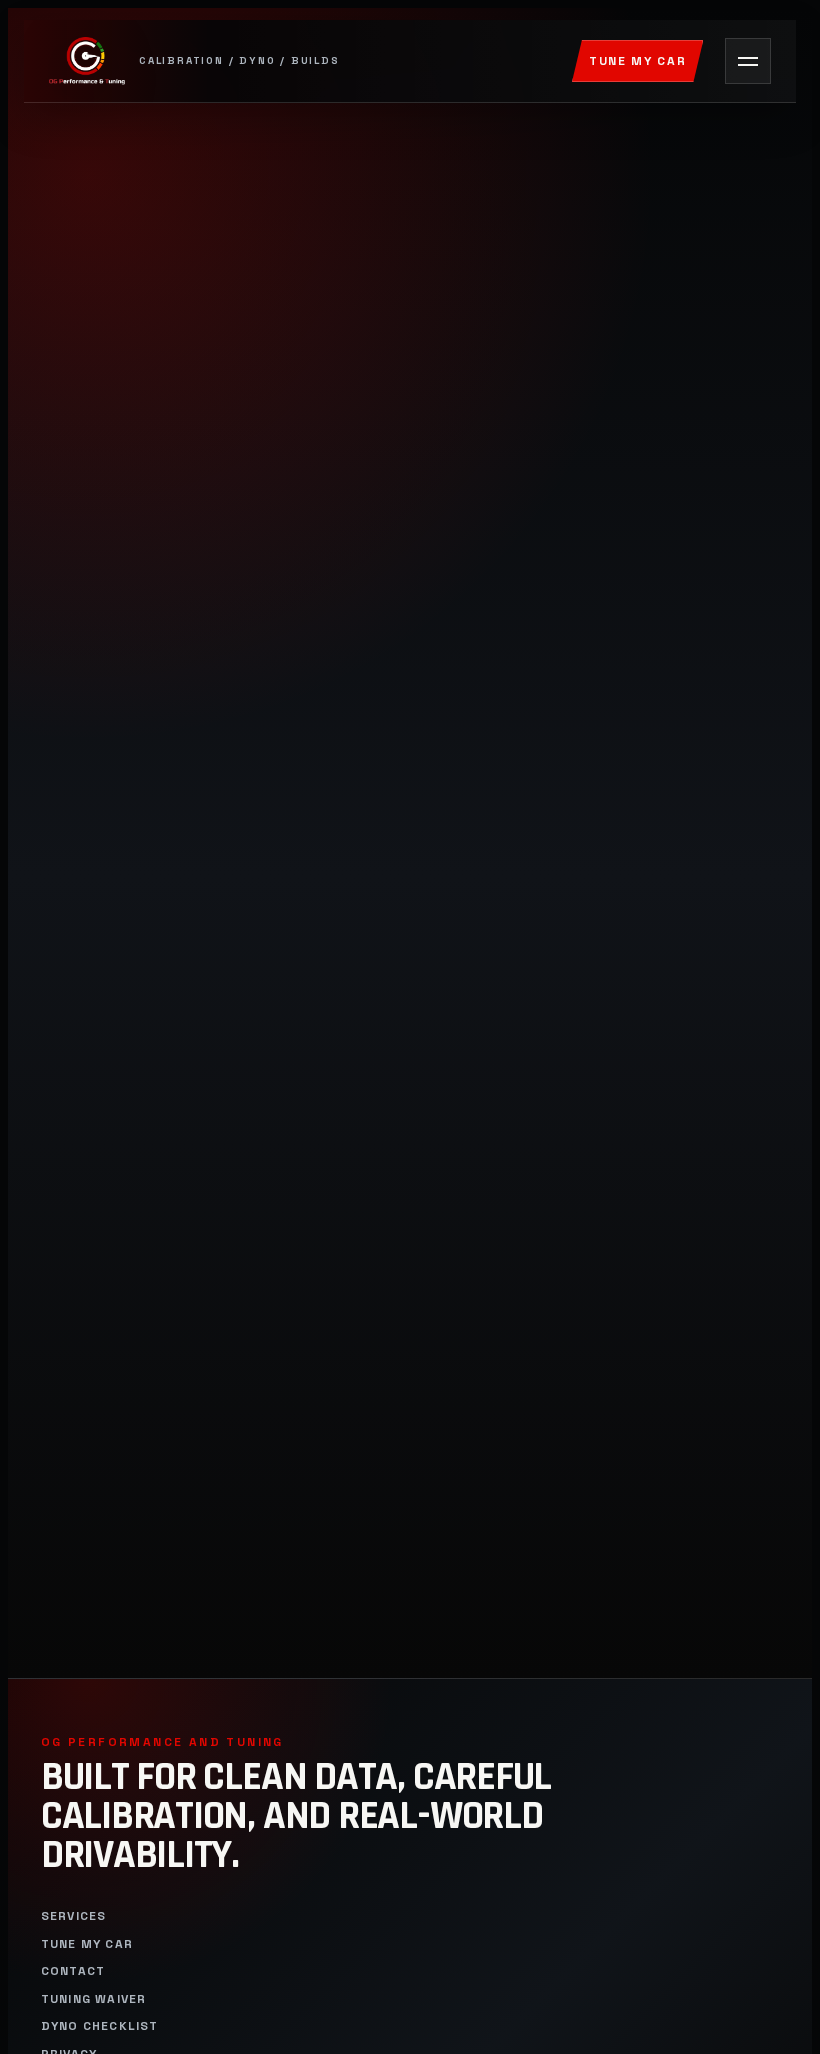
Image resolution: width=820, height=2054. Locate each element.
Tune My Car (637, 61)
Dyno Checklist (100, 2026)
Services (74, 1916)
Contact (73, 1971)
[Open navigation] (748, 61)
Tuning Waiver (94, 1999)
